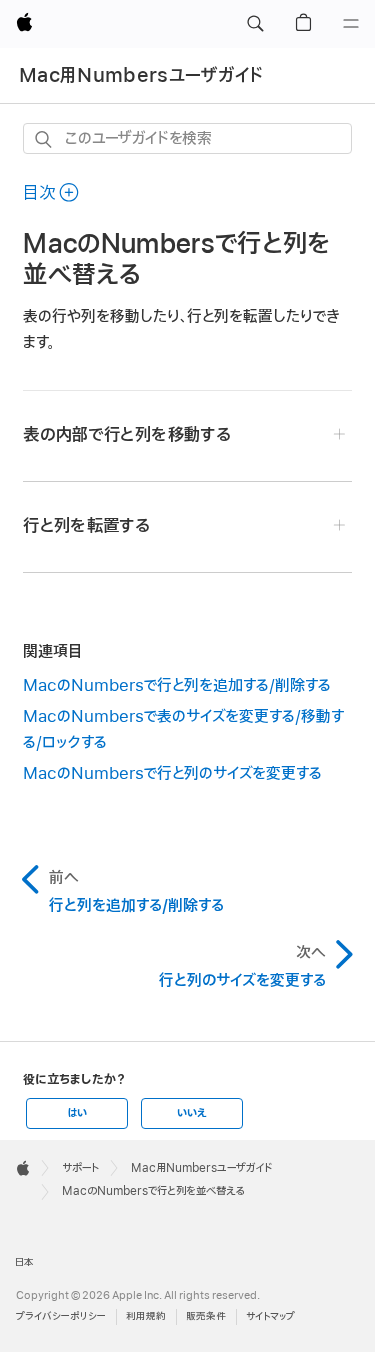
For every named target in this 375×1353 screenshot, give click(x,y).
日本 (24, 1262)
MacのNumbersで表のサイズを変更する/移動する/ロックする (183, 730)
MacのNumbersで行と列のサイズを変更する (172, 774)
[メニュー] (351, 24)
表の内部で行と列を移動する (126, 435)
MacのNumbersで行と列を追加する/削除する (177, 686)
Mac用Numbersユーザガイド (141, 75)
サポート (80, 1168)
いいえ (192, 1113)
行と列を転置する (86, 526)
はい (77, 1113)
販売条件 (206, 1316)
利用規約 (146, 1316)
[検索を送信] (44, 139)
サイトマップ (270, 1316)
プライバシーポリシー (61, 1316)
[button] (255, 24)
